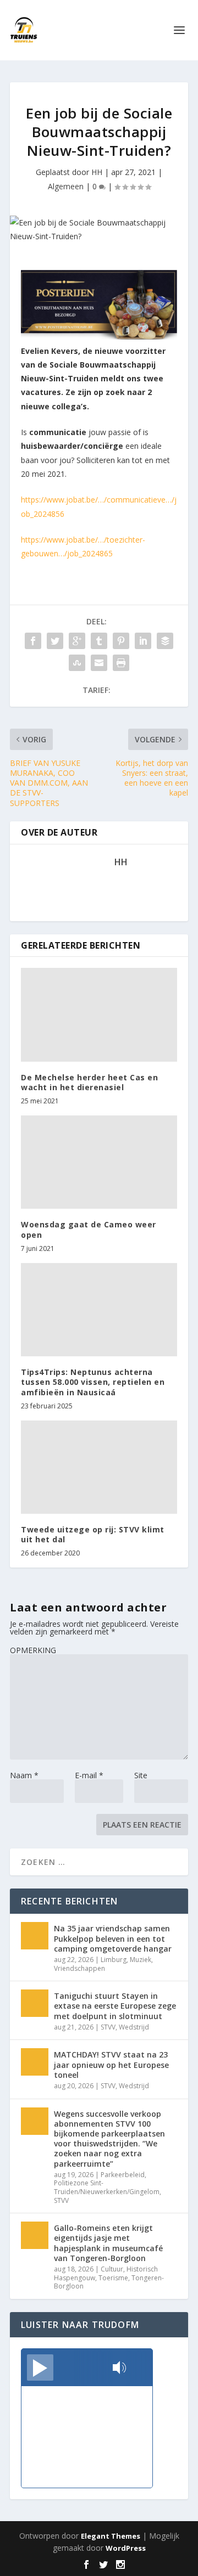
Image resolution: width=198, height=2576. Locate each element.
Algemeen (66, 186)
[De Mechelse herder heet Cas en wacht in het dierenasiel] (99, 1014)
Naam (24, 1775)
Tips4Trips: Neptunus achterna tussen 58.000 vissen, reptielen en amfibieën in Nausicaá (93, 1382)
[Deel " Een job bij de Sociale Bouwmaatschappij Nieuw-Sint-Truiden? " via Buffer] (165, 641)
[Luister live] (40, 2368)
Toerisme (113, 2278)
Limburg (114, 1960)
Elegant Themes (111, 2536)
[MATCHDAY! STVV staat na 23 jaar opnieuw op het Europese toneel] (35, 2062)
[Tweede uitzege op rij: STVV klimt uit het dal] (99, 1467)
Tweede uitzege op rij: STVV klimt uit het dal (93, 1534)
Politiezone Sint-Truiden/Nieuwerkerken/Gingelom (107, 2187)
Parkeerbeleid (123, 2175)
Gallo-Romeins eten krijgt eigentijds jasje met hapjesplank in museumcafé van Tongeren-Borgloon (108, 2243)
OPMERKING (33, 1650)
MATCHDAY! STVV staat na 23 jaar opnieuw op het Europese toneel (111, 2064)
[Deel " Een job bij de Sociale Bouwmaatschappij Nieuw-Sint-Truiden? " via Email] (99, 663)
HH (97, 172)
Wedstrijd (134, 2027)
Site (141, 1775)
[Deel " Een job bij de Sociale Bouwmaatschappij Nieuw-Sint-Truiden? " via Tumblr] (99, 641)
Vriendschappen (79, 1968)
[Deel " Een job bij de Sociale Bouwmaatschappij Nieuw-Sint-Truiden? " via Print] (121, 663)
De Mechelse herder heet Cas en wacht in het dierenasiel (89, 1082)
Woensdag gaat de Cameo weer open (89, 1229)
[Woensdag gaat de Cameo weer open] (99, 1162)
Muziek (141, 1960)
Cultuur (112, 2269)
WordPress (126, 2548)
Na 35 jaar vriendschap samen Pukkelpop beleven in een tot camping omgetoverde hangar (113, 1938)
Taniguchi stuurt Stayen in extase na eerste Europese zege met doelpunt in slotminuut (115, 2006)
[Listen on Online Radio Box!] (141, 2369)
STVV (108, 2027)
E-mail (89, 1775)
